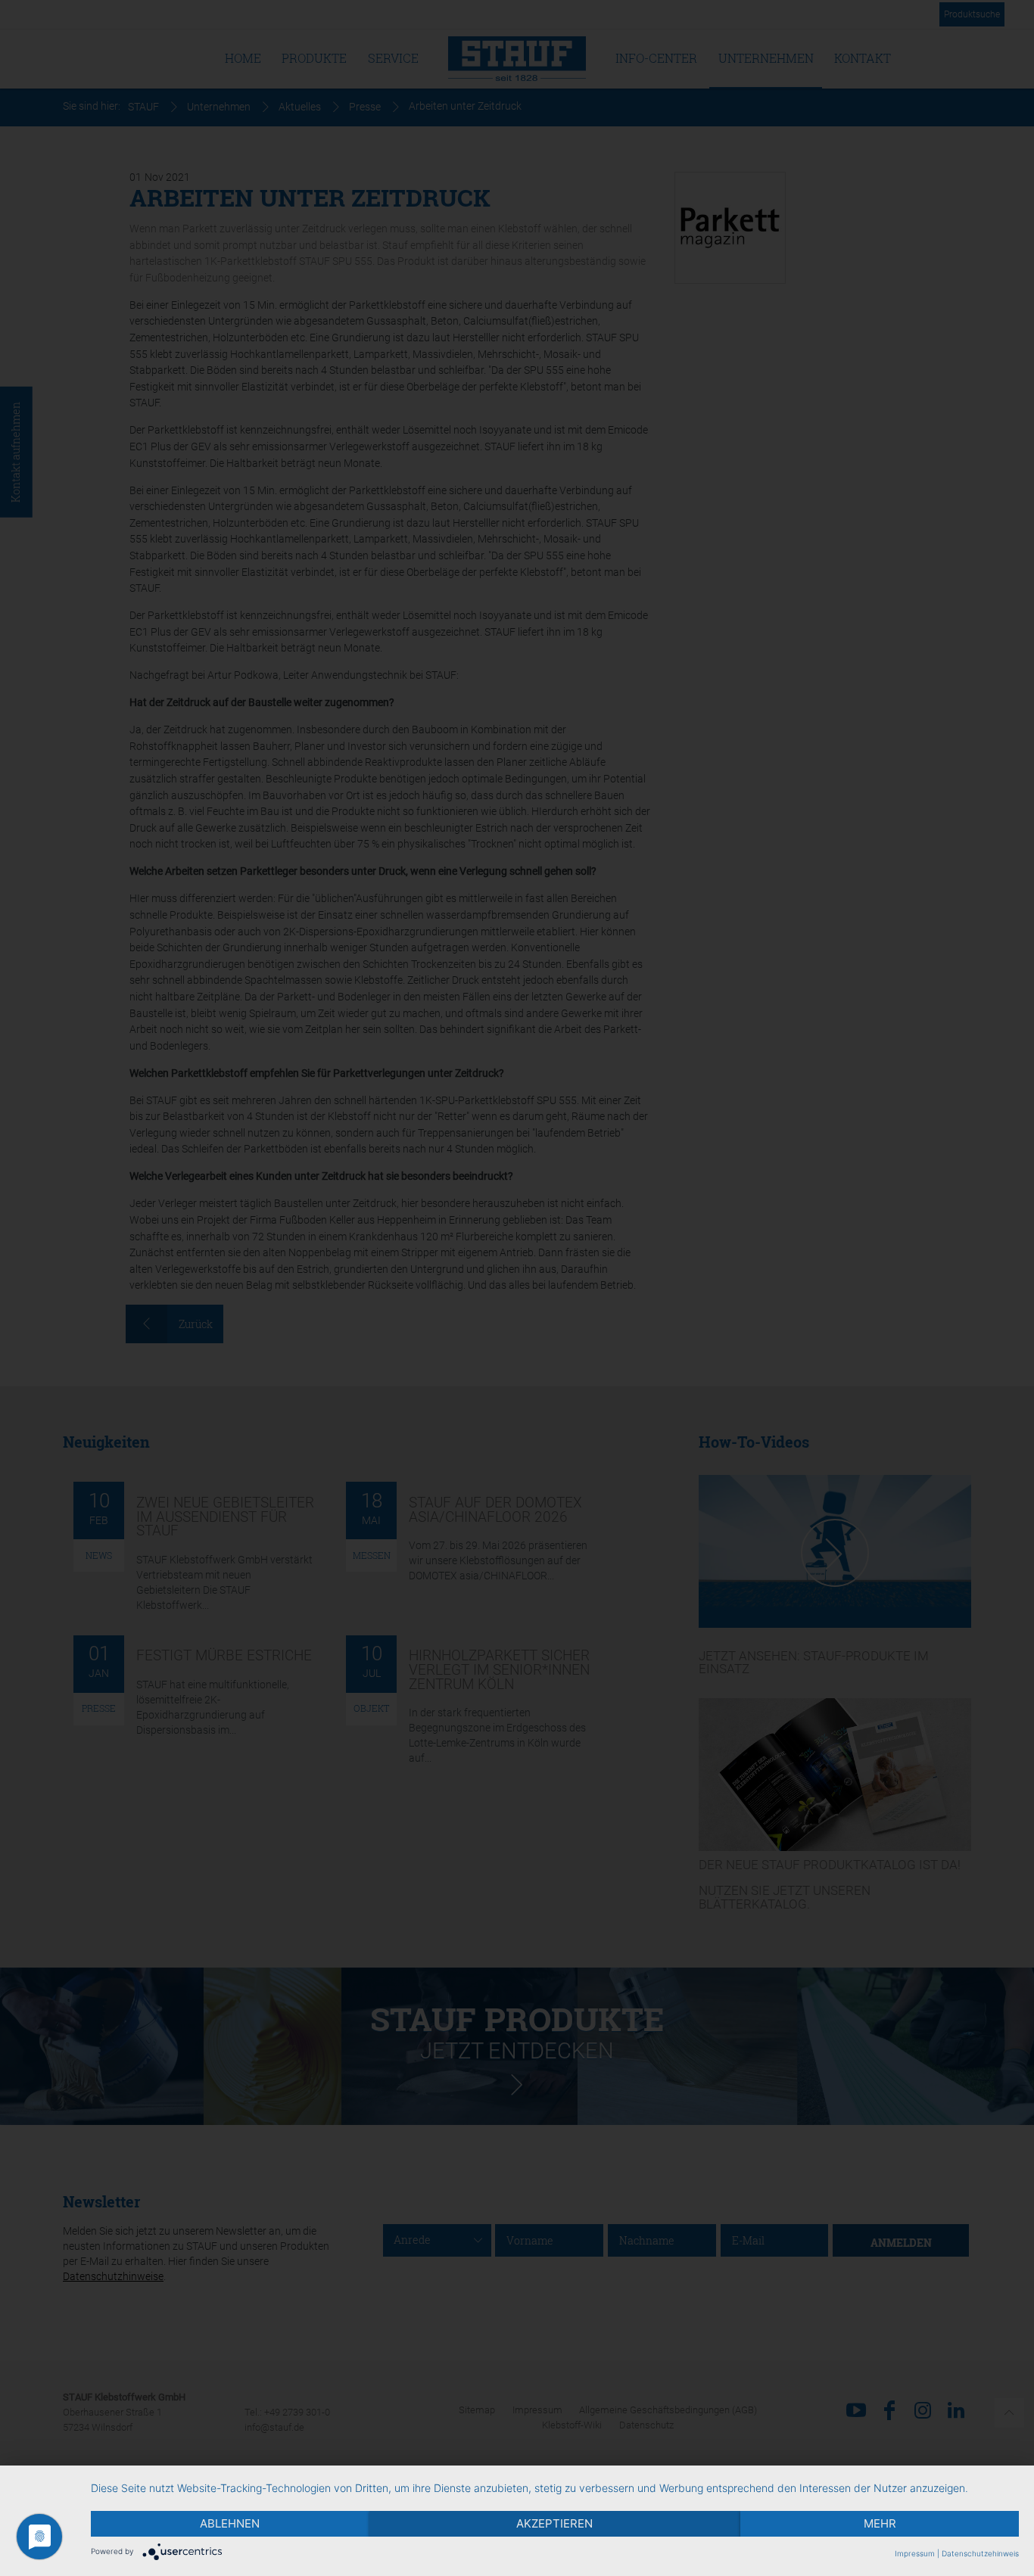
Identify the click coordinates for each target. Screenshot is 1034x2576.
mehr (880, 2523)
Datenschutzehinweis (980, 2553)
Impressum (915, 2553)
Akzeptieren (554, 2523)
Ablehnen (230, 2523)
